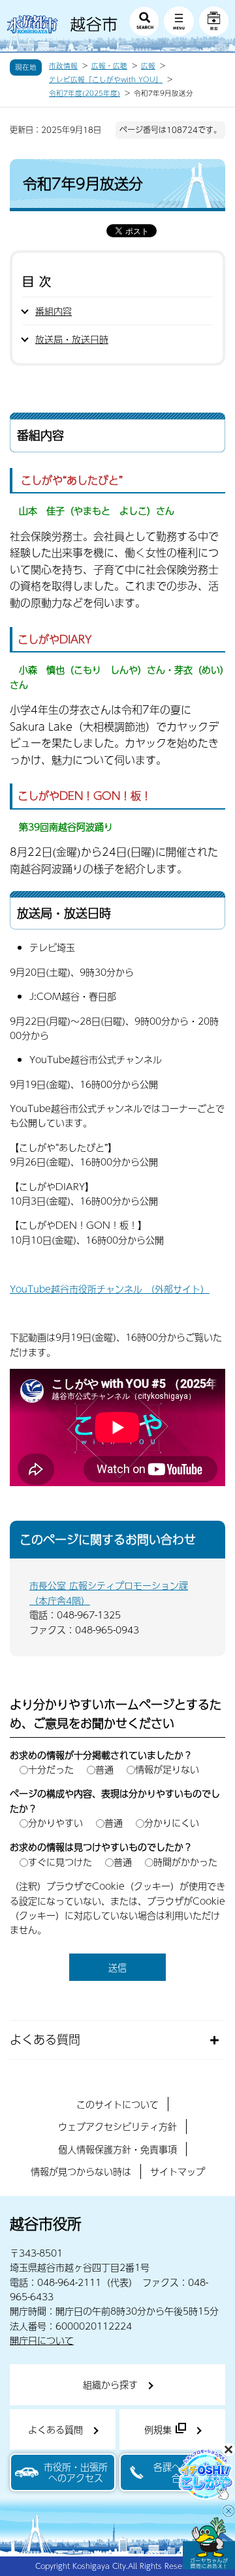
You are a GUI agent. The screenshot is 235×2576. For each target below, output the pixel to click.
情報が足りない (167, 1769)
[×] (209, 2543)
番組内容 (54, 311)
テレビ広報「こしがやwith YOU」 (106, 80)
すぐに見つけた (60, 1862)
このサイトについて (117, 2104)
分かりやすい (55, 1822)
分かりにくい (172, 1822)
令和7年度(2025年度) (85, 93)
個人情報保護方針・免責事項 (117, 2149)
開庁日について (42, 2340)
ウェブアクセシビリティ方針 (117, 2126)
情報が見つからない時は (81, 2171)
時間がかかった (185, 1862)
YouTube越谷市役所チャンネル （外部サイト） (110, 1289)
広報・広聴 (109, 66)
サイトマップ (178, 2171)
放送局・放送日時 (72, 339)
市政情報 (63, 66)
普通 (104, 1769)
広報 (148, 66)
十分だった (51, 1769)
